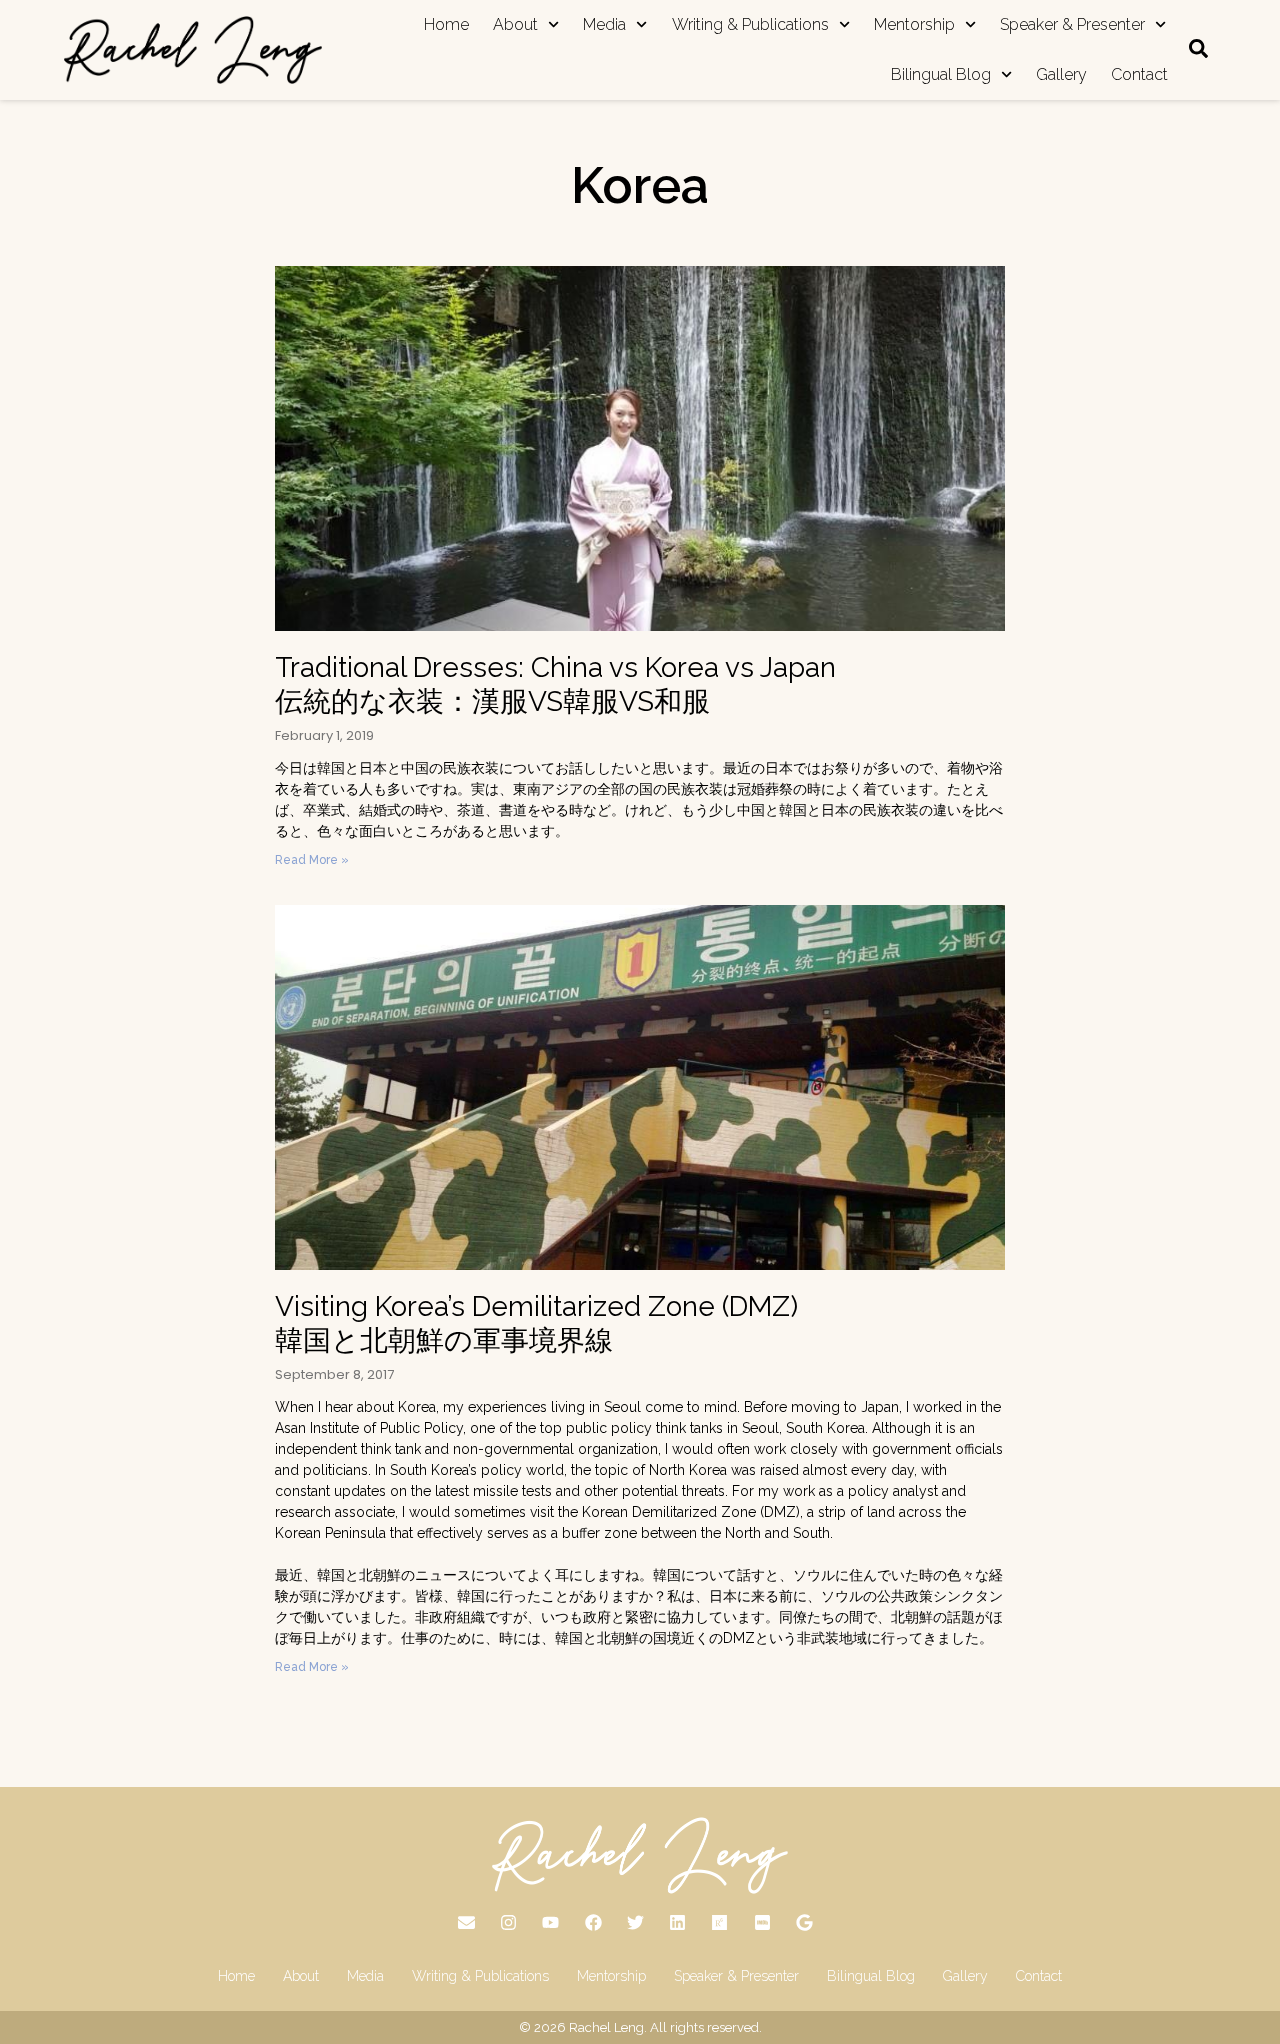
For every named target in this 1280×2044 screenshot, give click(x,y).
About (515, 24)
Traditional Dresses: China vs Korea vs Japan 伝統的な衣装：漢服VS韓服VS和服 (555, 684)
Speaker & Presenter (1072, 24)
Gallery (1061, 74)
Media (604, 24)
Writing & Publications (750, 24)
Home (446, 24)
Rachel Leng (606, 2027)
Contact (1139, 74)
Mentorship (914, 24)
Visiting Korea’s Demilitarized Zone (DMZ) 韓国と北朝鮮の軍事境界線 (536, 1323)
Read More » (312, 860)
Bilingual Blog (941, 74)
